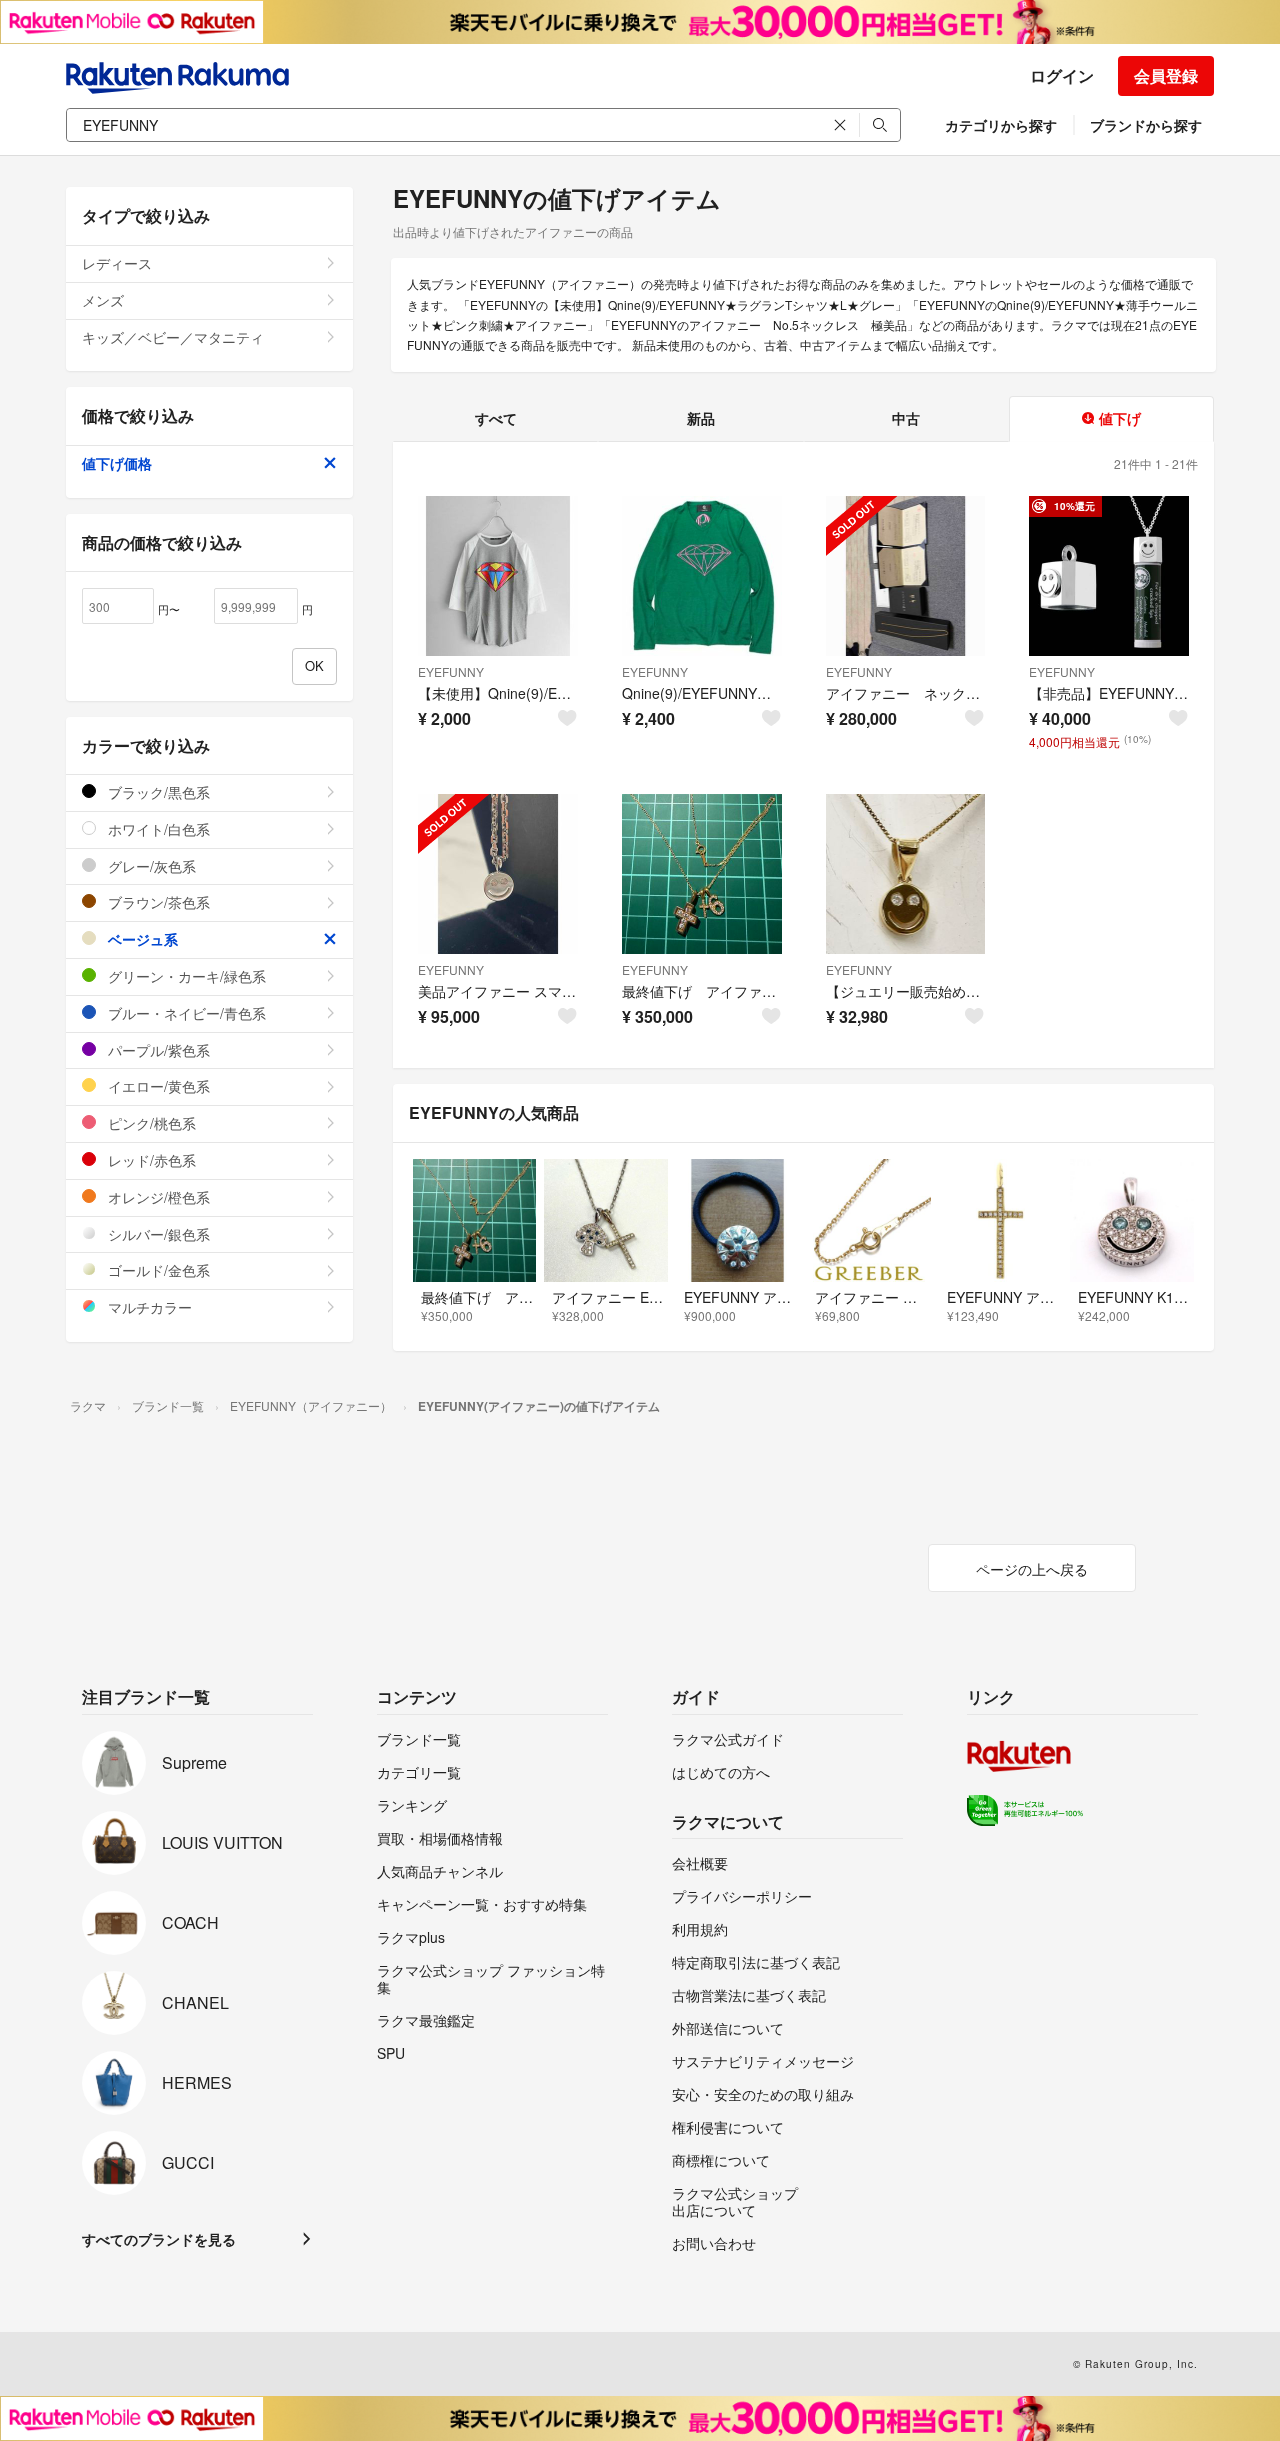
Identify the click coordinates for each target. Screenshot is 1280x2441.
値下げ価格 (117, 463)
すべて (496, 418)
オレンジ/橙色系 (157, 1197)
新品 (701, 418)
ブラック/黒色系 (157, 792)
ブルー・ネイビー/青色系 (185, 1013)
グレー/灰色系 (150, 866)
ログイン (1062, 75)
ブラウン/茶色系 (157, 902)
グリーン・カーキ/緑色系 (185, 976)
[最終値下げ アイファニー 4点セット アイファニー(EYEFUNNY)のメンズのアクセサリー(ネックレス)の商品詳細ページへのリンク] (702, 874)
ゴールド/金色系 (157, 1270)
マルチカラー (148, 1307)
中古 (906, 418)
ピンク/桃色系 (150, 1123)
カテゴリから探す (1001, 125)
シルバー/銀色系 (157, 1234)
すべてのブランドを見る (159, 2239)
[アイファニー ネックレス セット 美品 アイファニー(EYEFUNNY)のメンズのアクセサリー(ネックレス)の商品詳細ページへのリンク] (906, 576)
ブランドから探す (1146, 125)
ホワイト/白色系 (157, 829)
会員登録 (1166, 75)
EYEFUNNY (451, 671)
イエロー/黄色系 (157, 1086)
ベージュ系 (141, 939)
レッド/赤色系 (150, 1160)
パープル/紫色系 (157, 1050)
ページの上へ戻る (1032, 1569)
